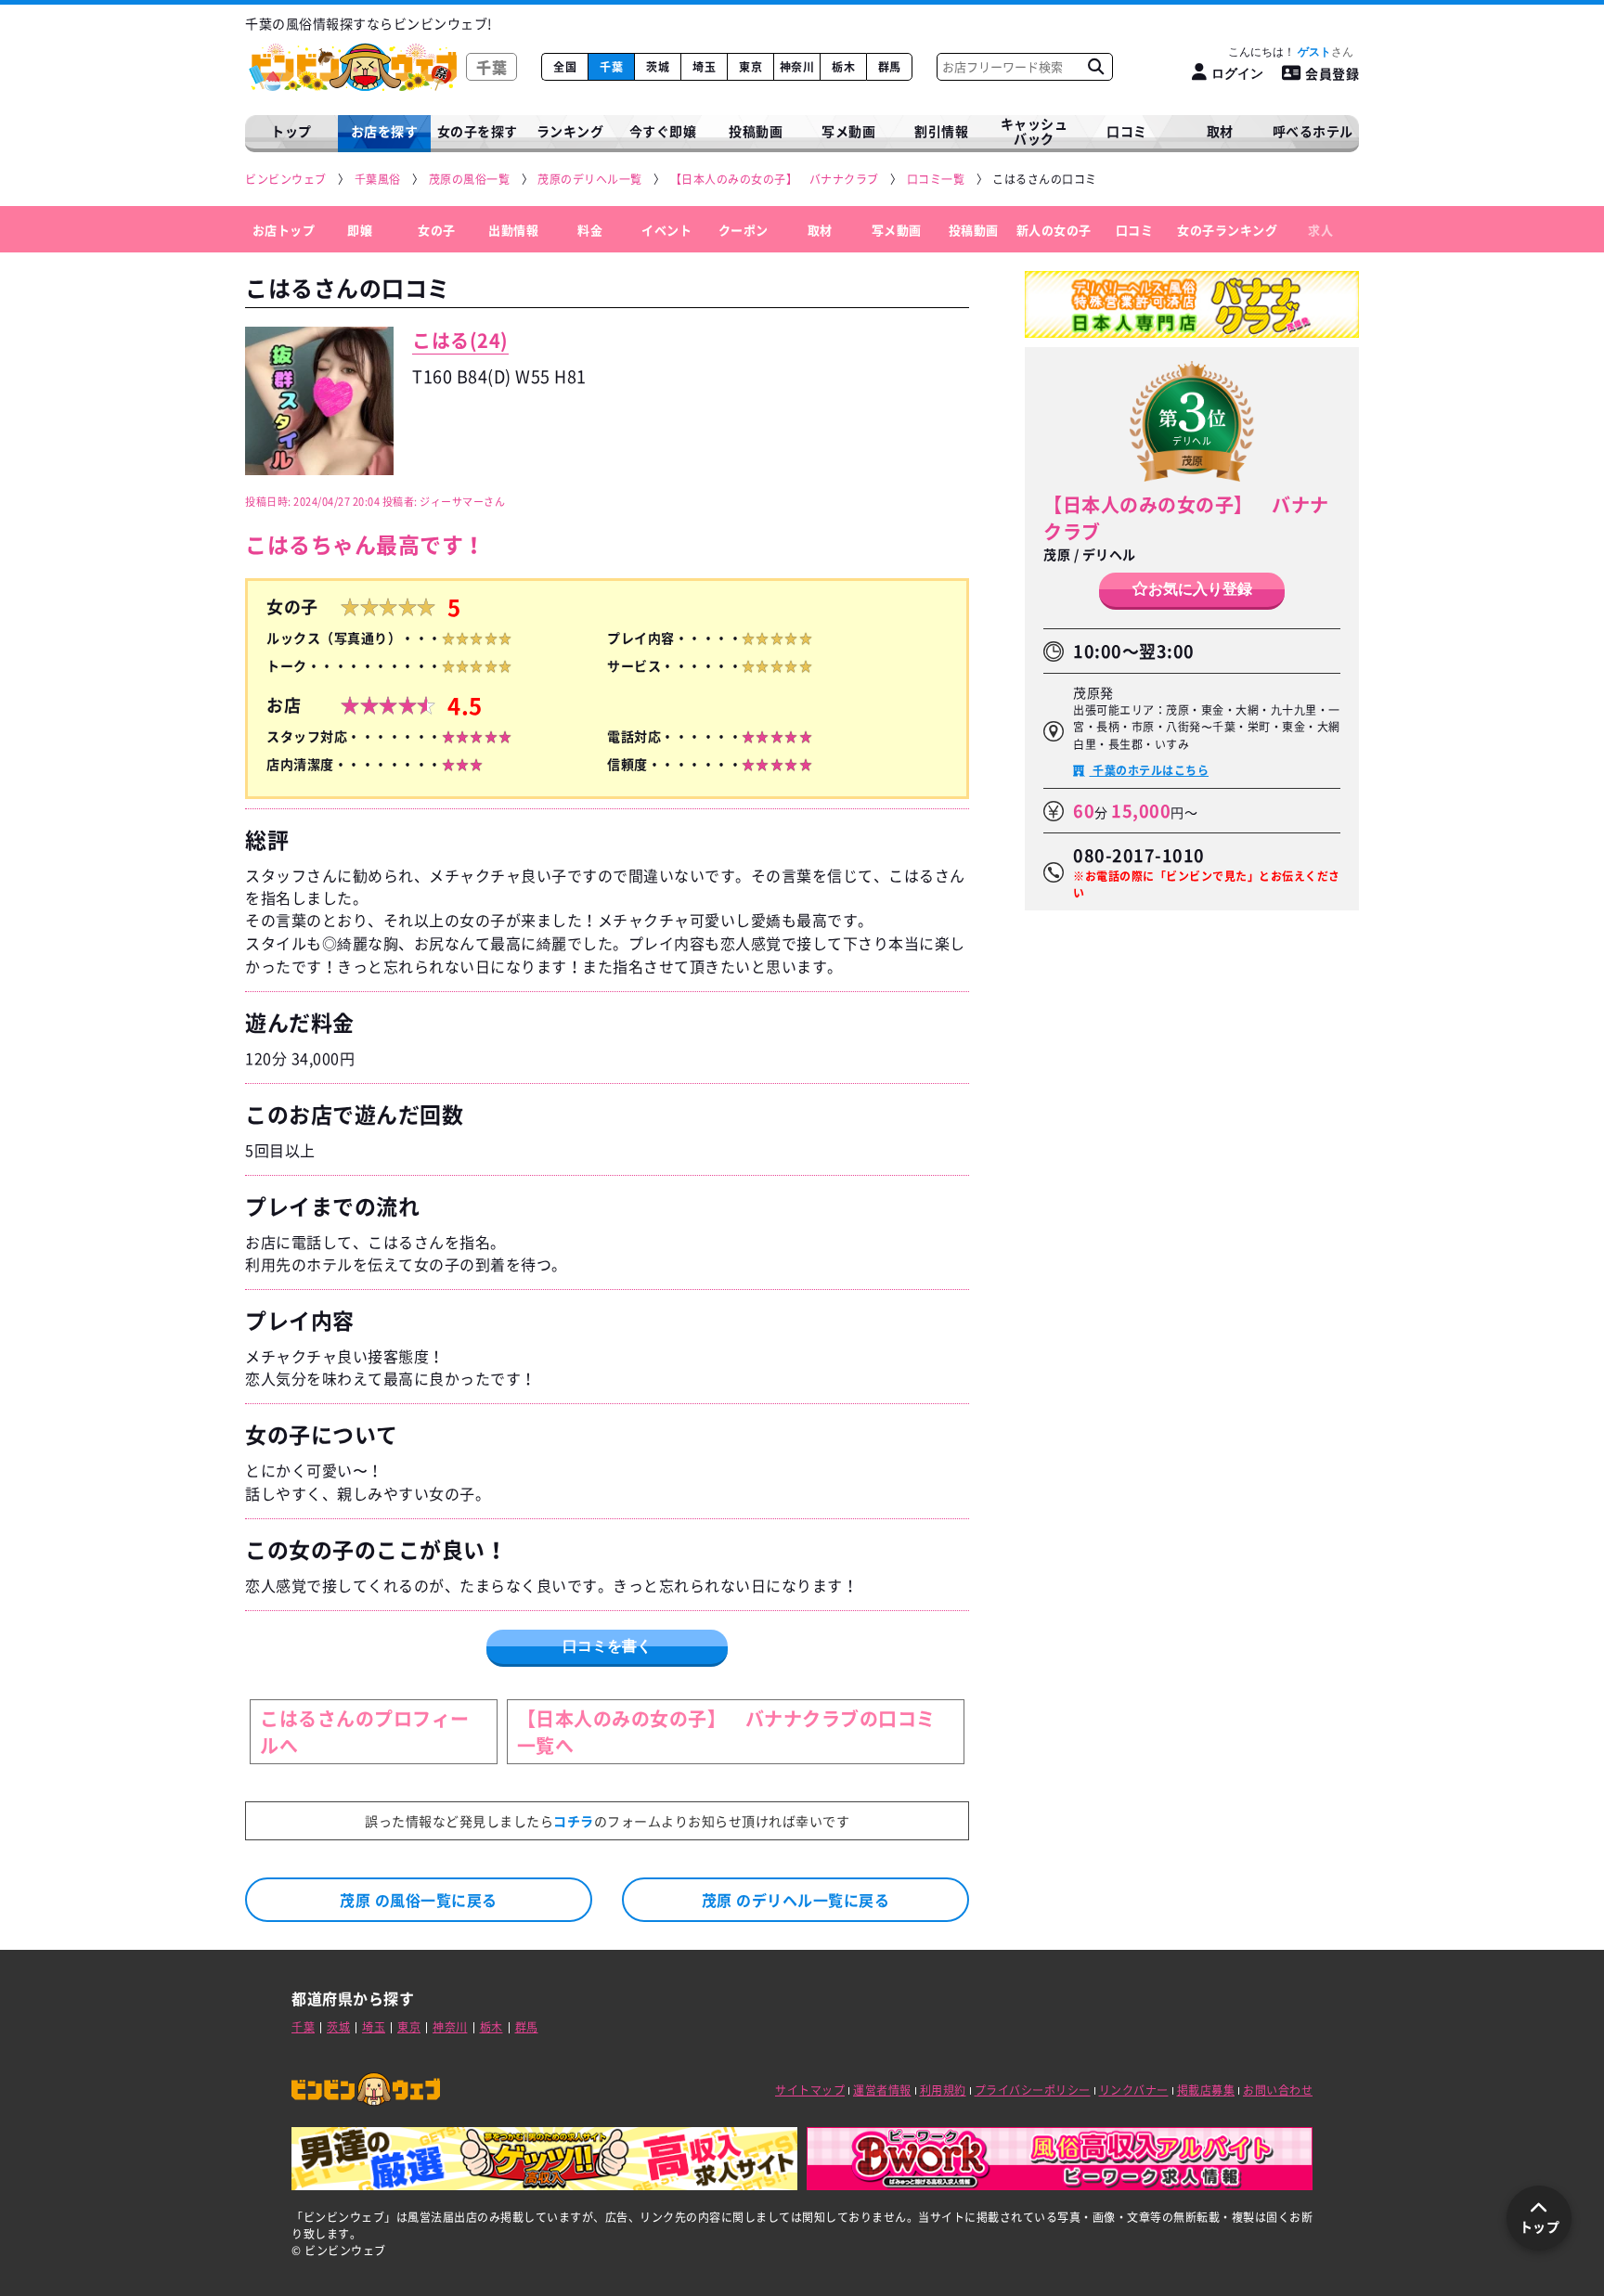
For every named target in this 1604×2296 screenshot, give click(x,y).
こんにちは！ (1280, 52)
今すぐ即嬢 (663, 131)
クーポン (744, 229)
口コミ (1127, 131)
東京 (750, 67)
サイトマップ (810, 2090)
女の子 (437, 229)
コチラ (574, 1821)
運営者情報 (882, 2090)
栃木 (843, 67)
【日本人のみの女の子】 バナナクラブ (1186, 518)
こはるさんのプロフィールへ (365, 1732)
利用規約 (943, 2090)
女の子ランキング (1227, 229)
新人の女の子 (1054, 229)
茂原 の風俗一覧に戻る (419, 1900)
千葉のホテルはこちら (1149, 770)
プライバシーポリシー (1033, 2090)
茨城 (658, 67)
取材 (820, 229)
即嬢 (360, 229)
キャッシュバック (1035, 131)
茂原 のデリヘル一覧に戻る (796, 1900)
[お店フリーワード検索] (1095, 67)
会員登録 (1332, 73)
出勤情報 (513, 229)
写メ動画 (848, 131)
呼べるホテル (1313, 131)
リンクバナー (1134, 2090)
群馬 (890, 67)
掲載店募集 (1206, 2090)
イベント (666, 229)
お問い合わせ (1278, 2090)
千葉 (611, 67)
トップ (291, 131)
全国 (565, 67)
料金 (590, 229)
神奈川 (797, 67)
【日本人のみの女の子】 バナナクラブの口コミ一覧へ (726, 1732)
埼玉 (704, 67)
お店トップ (284, 229)
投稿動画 (756, 131)
